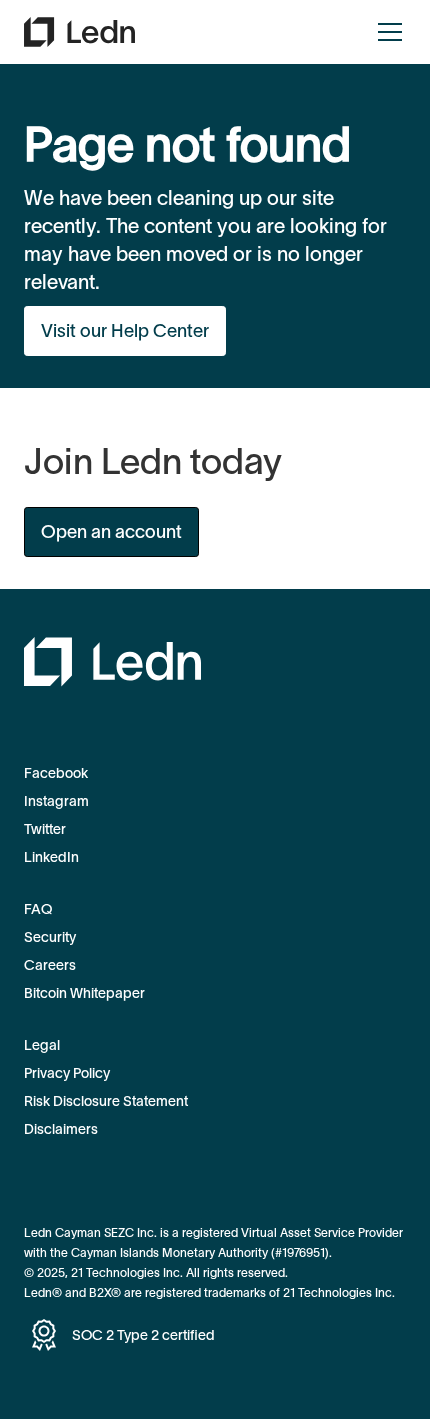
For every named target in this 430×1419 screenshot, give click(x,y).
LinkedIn (51, 857)
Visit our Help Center (125, 331)
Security (50, 937)
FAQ (38, 909)
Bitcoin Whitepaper (84, 993)
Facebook (56, 773)
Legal (42, 1045)
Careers (50, 965)
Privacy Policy (67, 1073)
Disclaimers (61, 1129)
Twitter (45, 829)
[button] (386, 32)
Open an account (111, 532)
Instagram (56, 801)
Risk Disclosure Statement (106, 1101)
